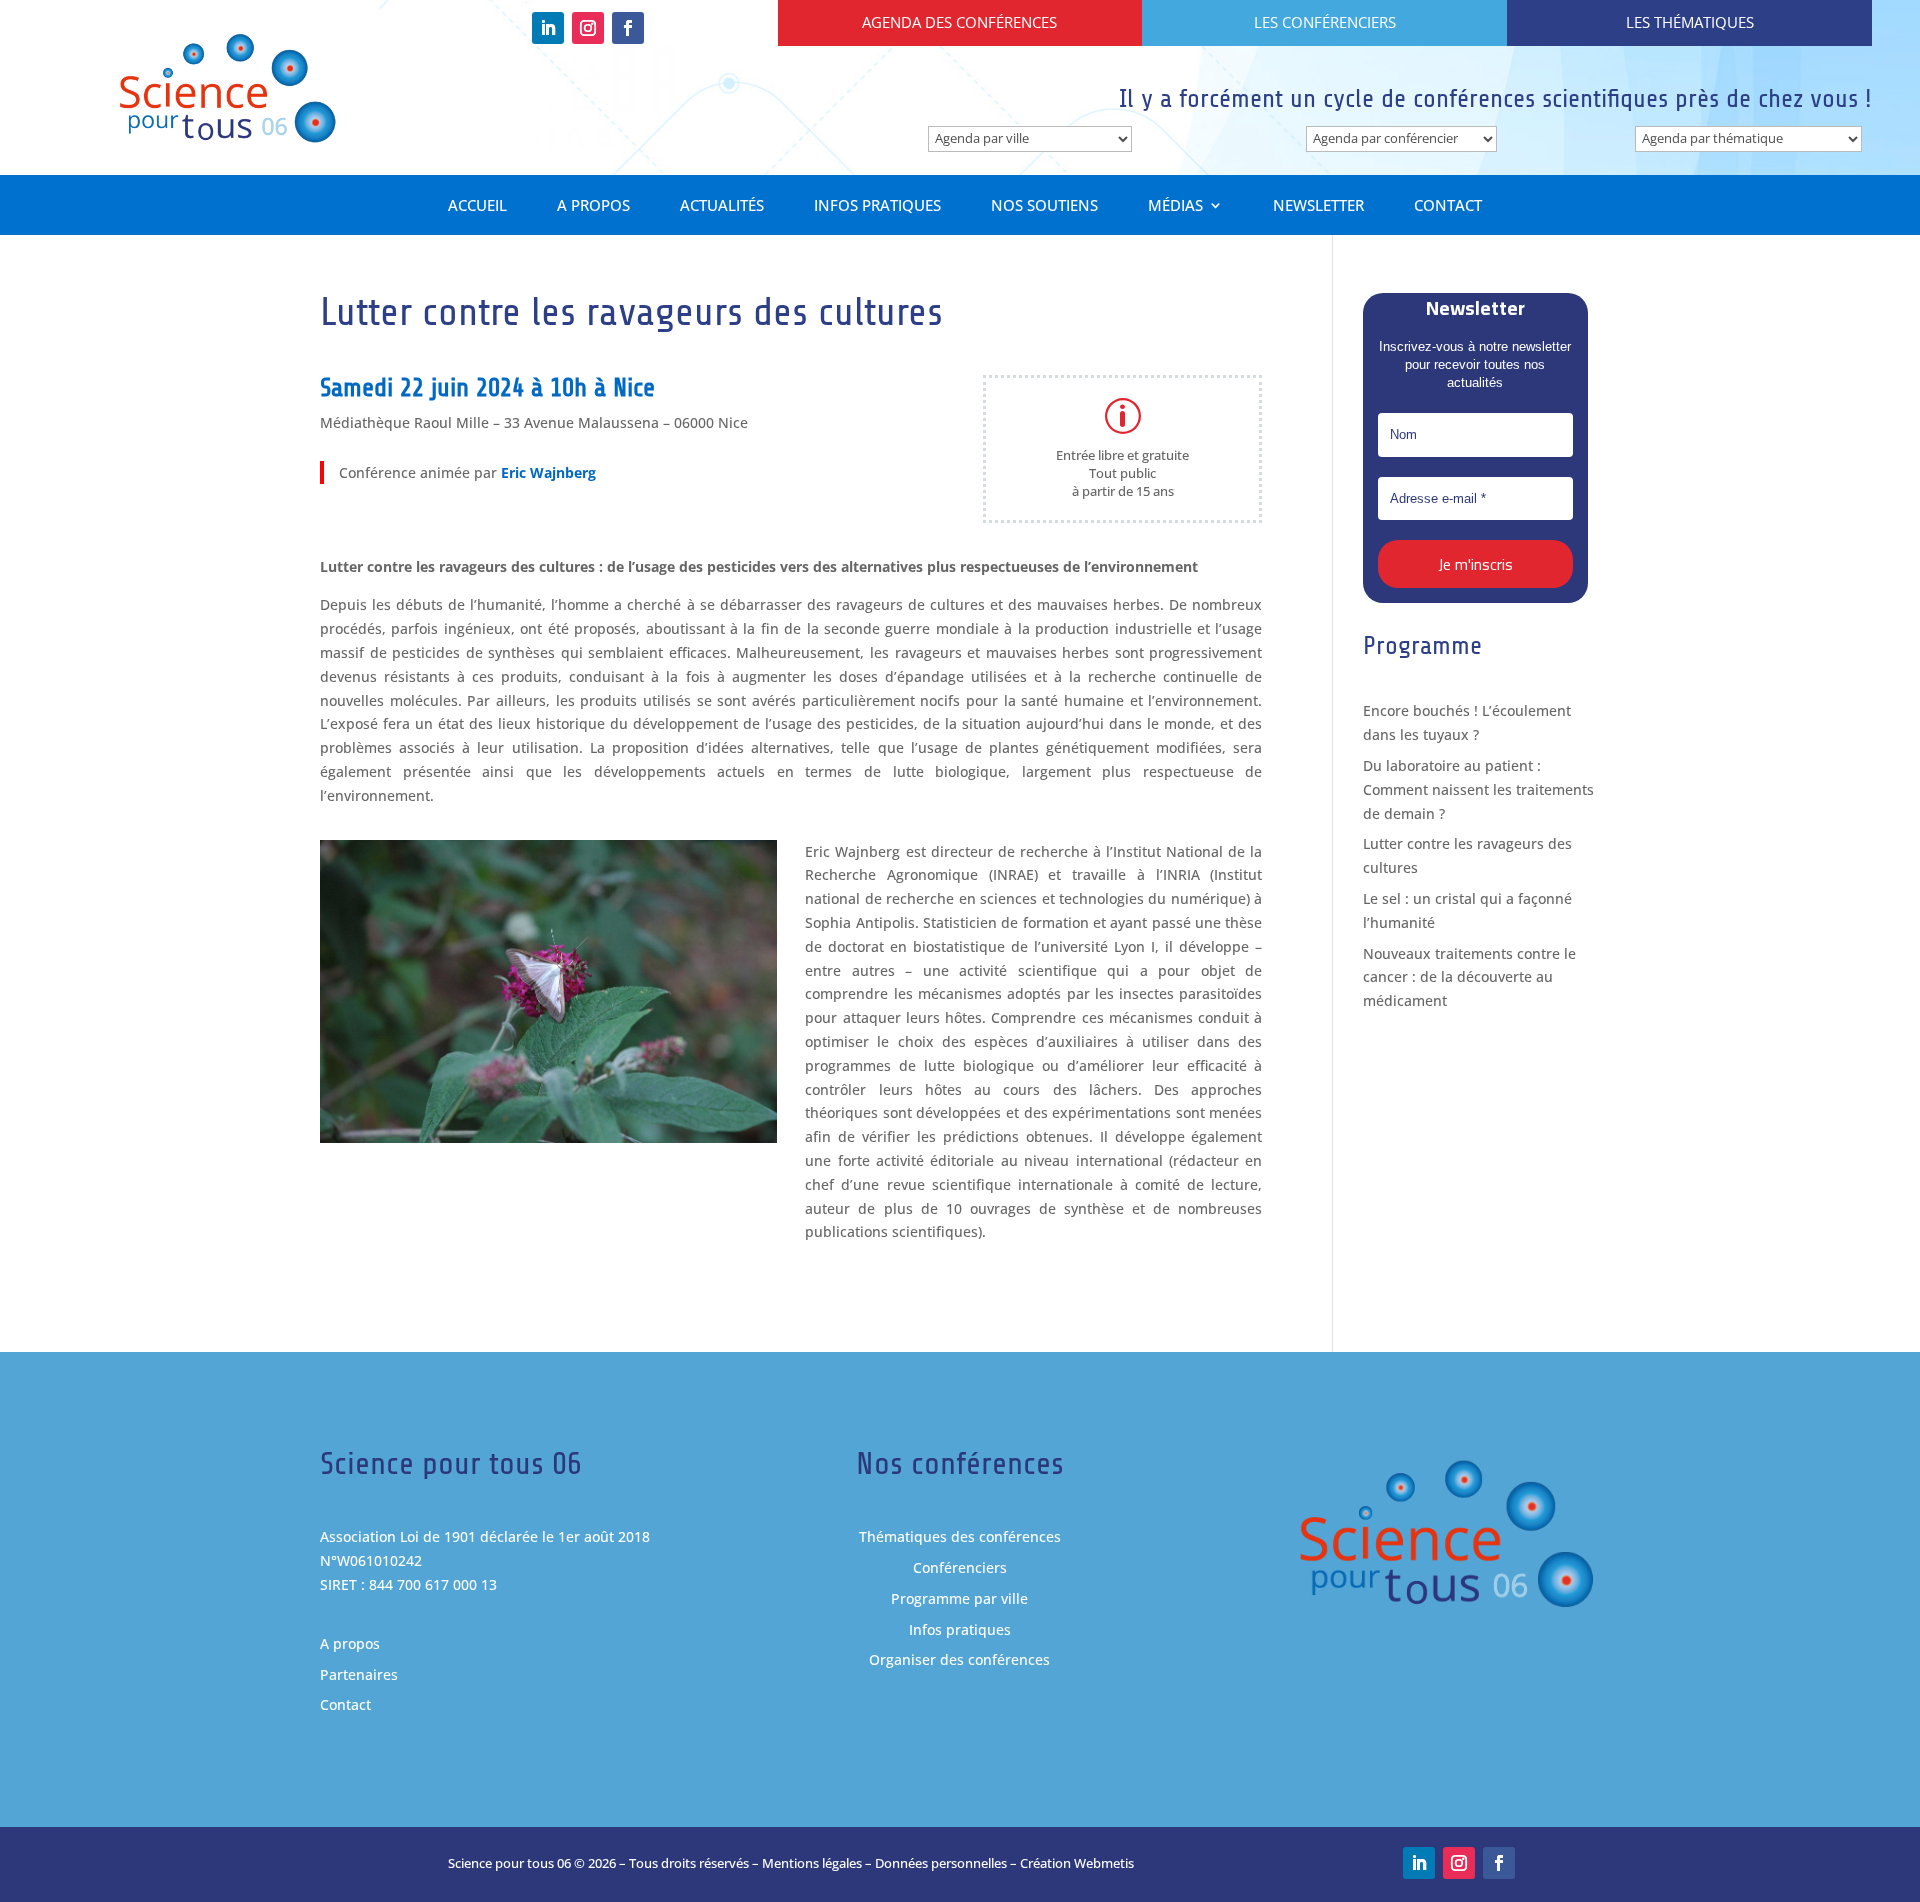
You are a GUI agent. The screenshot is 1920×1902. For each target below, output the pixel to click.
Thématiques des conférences (960, 1536)
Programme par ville (959, 1598)
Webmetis (1104, 1863)
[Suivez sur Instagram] (588, 28)
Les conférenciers (1325, 22)
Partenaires (359, 1674)
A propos (593, 206)
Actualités (722, 206)
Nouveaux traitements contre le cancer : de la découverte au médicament (1469, 977)
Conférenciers (960, 1567)
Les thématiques (1690, 22)
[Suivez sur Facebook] (628, 28)
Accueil (477, 206)
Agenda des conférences (959, 22)
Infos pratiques (877, 206)
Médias (1175, 206)
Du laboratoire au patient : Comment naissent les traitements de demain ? (1478, 789)
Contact (1448, 206)
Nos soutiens (1044, 206)
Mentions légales (812, 1863)
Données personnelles (941, 1863)
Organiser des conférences (959, 1659)
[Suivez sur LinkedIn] (548, 28)
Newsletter (1318, 206)
